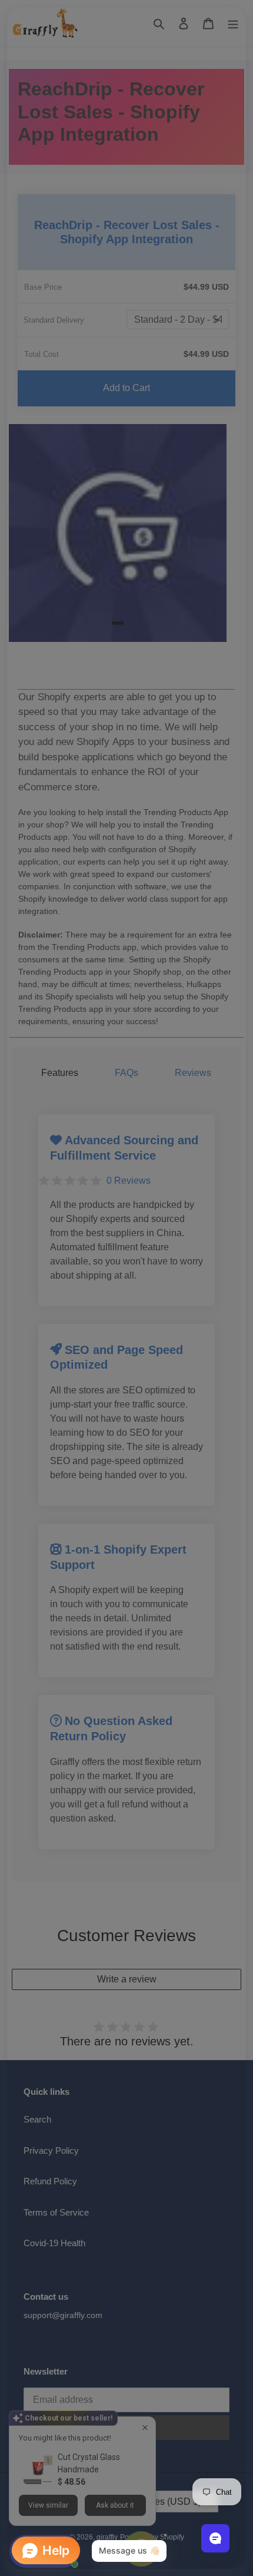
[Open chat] (215, 2538)
